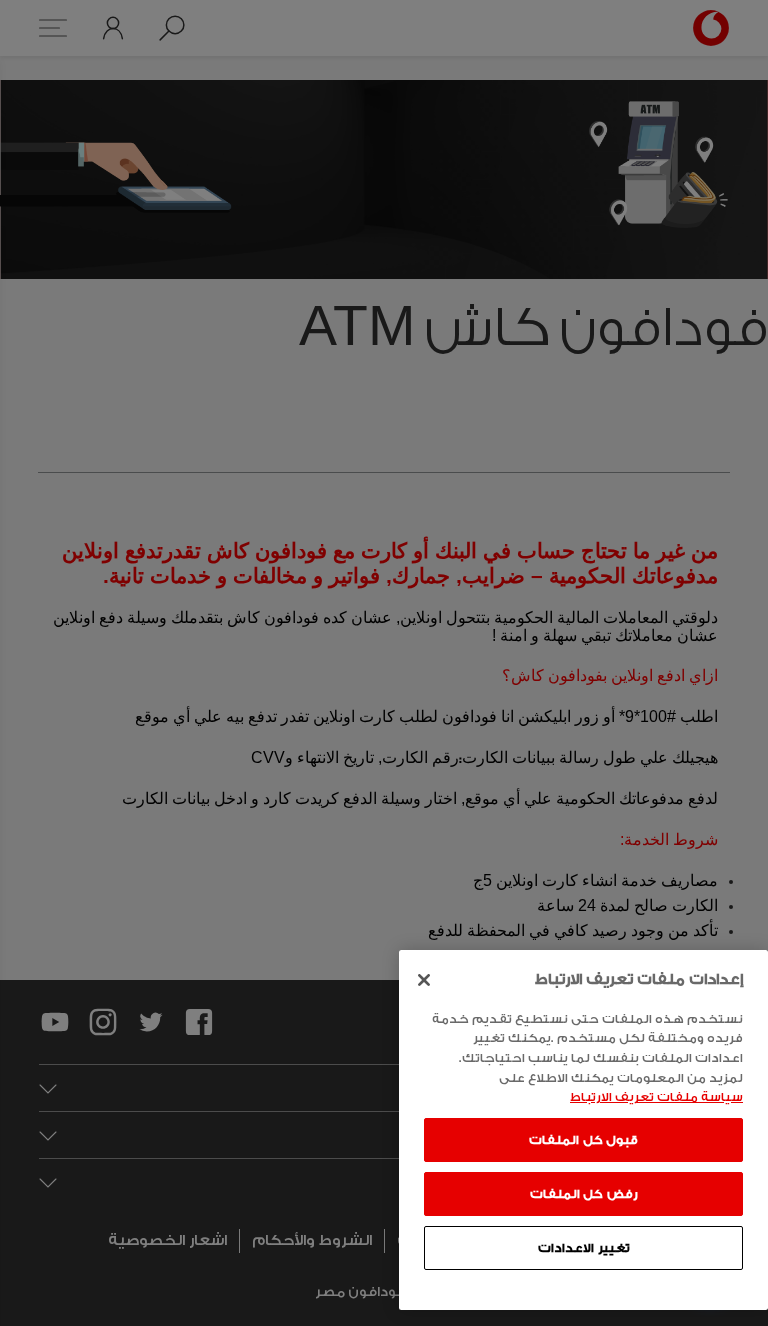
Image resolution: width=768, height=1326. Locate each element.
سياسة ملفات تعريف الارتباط (656, 1097)
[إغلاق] (424, 980)
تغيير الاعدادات (584, 1248)
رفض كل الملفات (584, 1194)
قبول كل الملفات (583, 1140)
